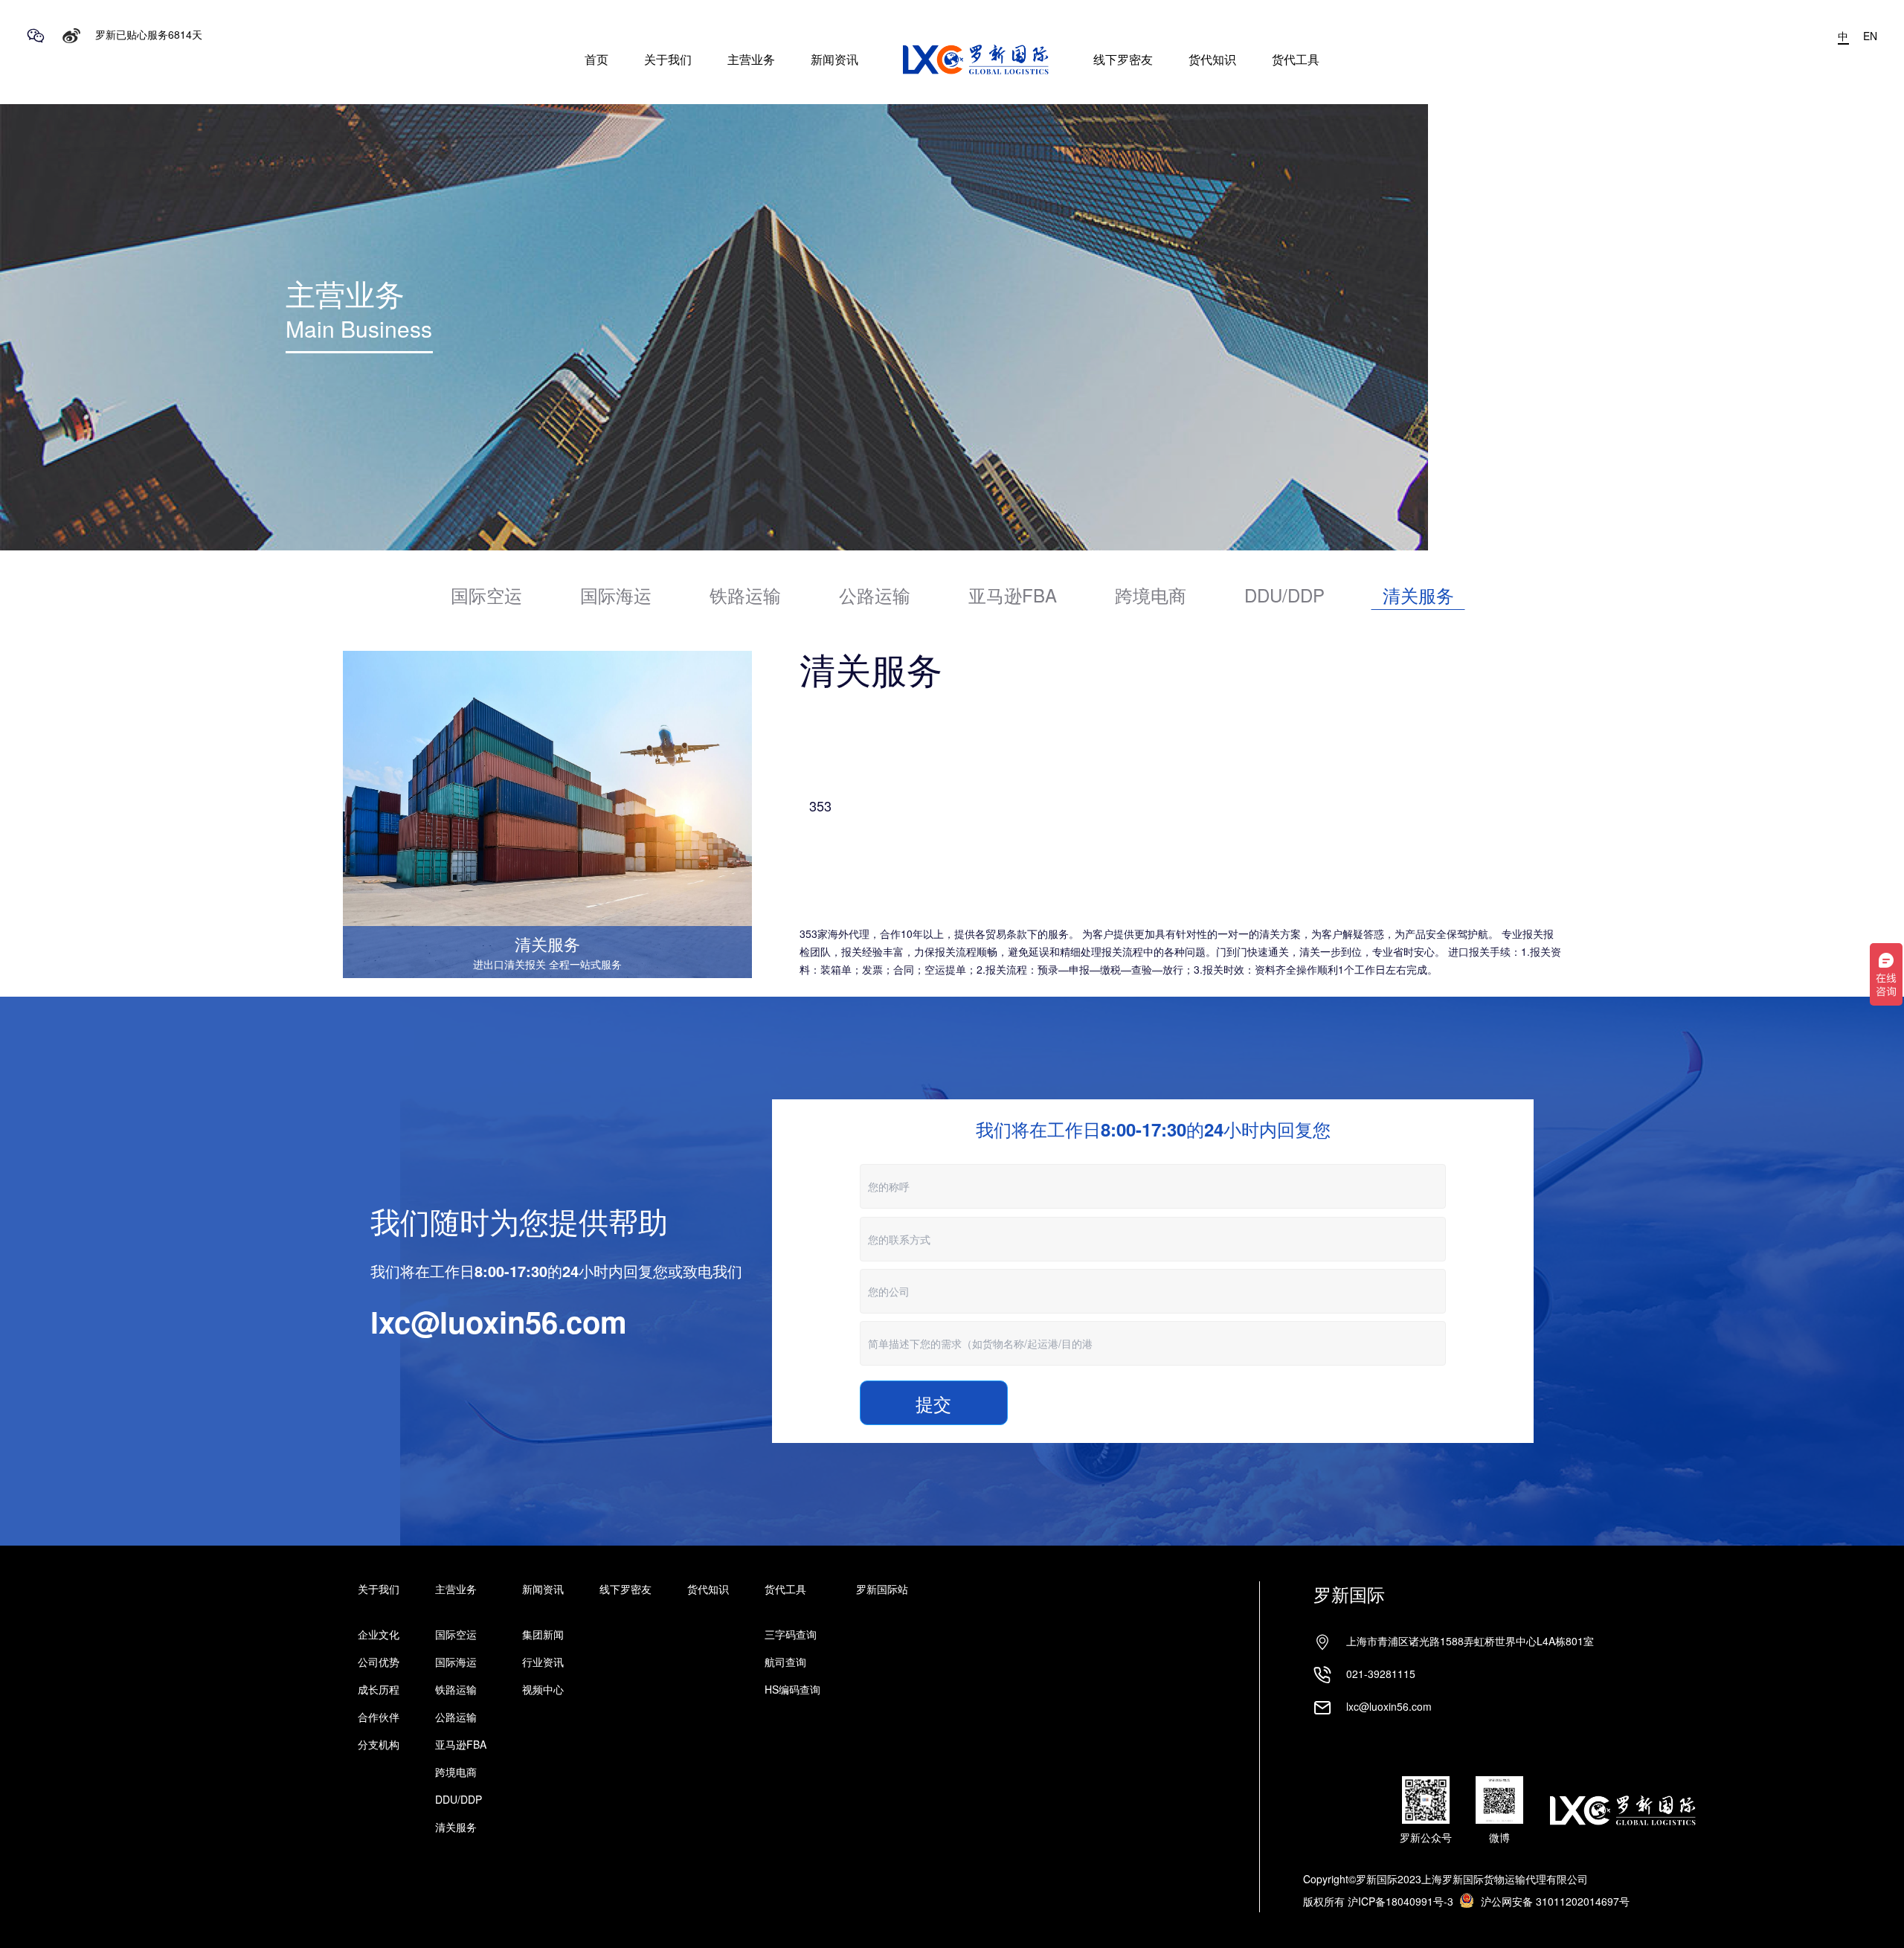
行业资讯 (543, 1662)
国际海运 (456, 1662)
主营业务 (751, 59)
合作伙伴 (379, 1717)
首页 (596, 59)
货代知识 (1212, 59)
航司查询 (785, 1662)
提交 (933, 1404)
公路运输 (456, 1717)
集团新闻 (543, 1634)
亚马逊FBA (461, 1744)
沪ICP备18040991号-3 (1400, 1901)
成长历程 (379, 1689)
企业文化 (379, 1634)
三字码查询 (791, 1634)
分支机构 (379, 1744)
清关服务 (456, 1827)
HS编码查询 (792, 1689)
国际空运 (456, 1634)
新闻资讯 (834, 59)
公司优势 (379, 1662)
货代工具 (1296, 59)
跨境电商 (456, 1772)
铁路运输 (456, 1689)
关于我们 (668, 59)
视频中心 (543, 1689)
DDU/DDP (459, 1799)
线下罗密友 (1123, 59)
